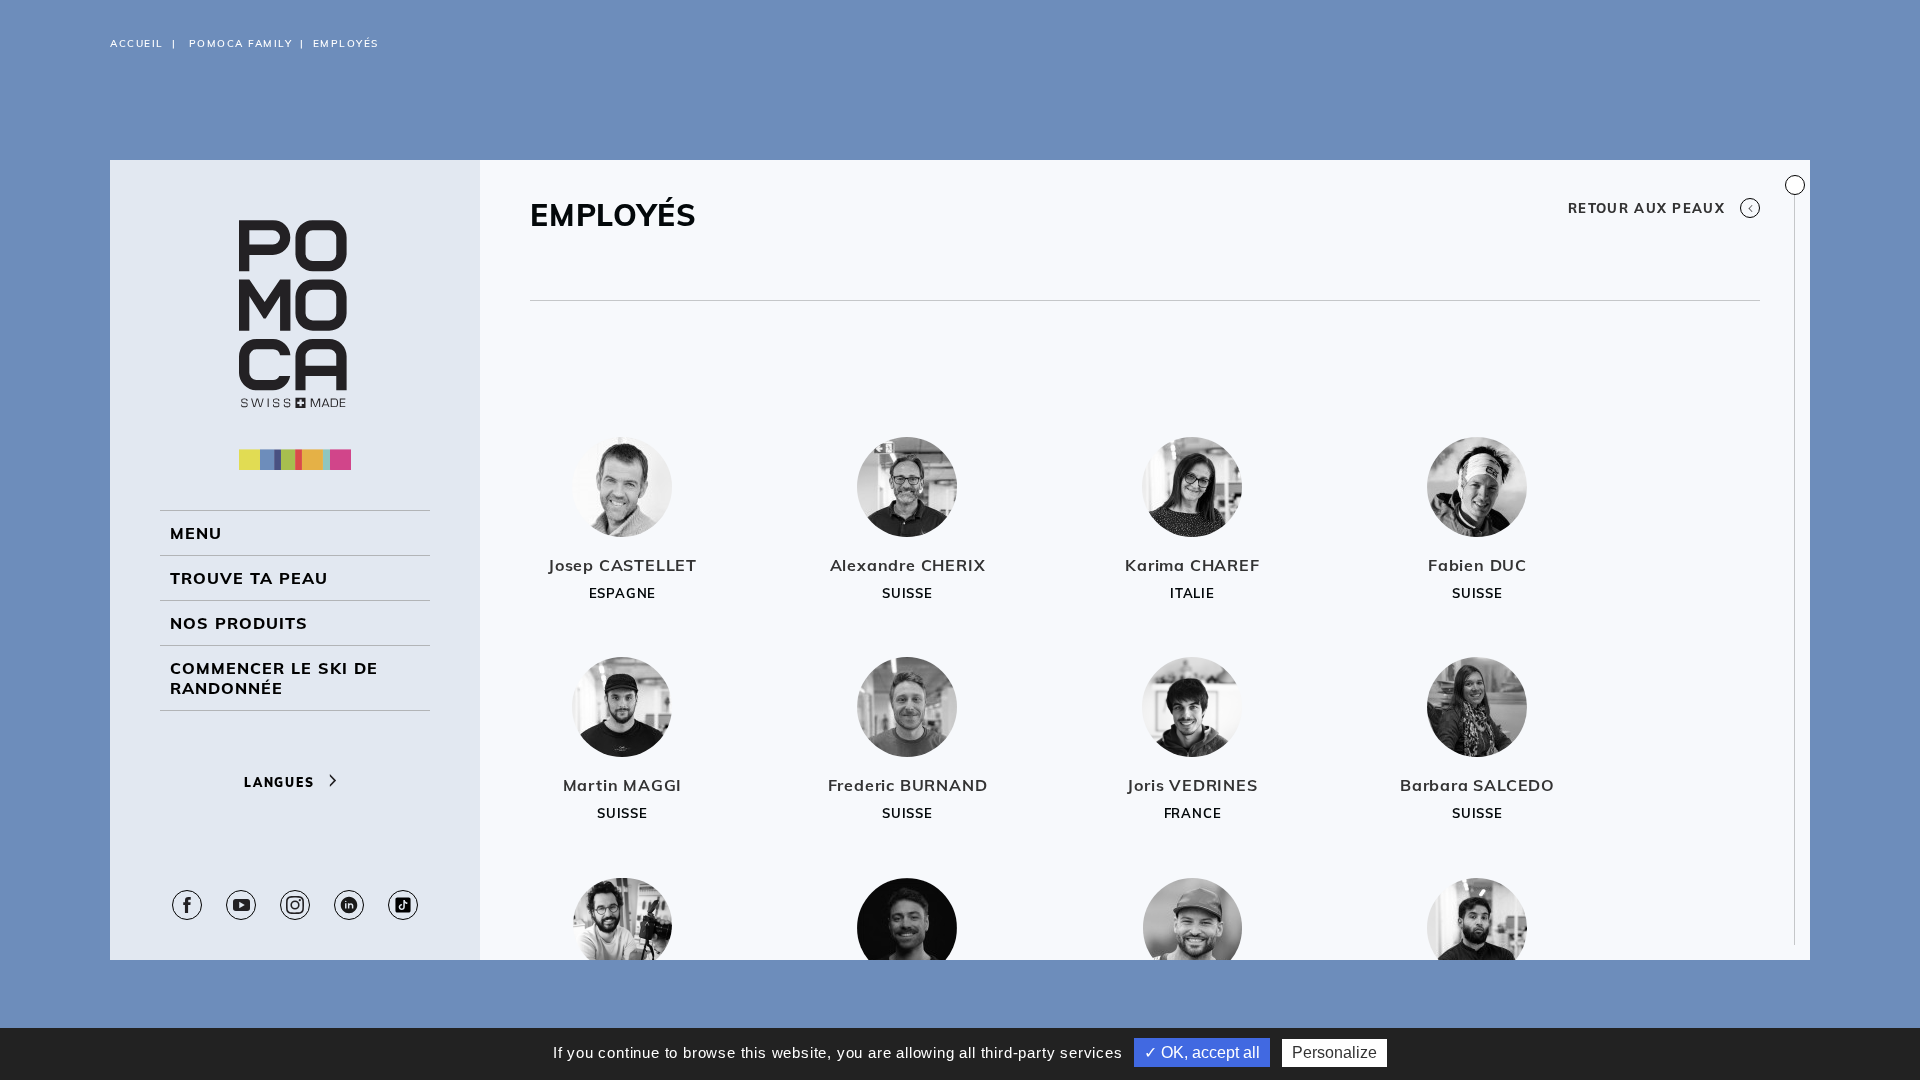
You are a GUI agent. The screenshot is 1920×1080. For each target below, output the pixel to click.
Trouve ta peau (249, 578)
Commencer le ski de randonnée (274, 678)
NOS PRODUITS (239, 623)
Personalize (1334, 1052)
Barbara (1477, 785)
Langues (281, 782)
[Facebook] (187, 905)
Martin (623, 785)
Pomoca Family (241, 43)
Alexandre (908, 565)
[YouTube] (241, 905)
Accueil (137, 43)
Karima (1192, 565)
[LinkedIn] (349, 905)
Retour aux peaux (1646, 208)
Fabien (1477, 565)
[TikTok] (403, 905)
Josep (622, 565)
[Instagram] (295, 905)
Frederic (908, 785)
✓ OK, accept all (1202, 1052)
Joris (1192, 785)
